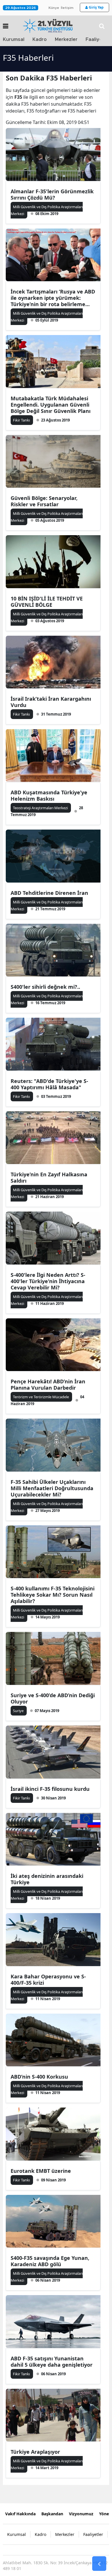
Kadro (40, 40)
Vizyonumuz (81, 2514)
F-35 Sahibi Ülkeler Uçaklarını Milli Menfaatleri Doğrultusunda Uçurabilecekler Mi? (52, 1488)
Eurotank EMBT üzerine (41, 2171)
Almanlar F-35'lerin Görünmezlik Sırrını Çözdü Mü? (52, 194)
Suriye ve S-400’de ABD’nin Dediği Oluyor (53, 1698)
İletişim (67, 8)
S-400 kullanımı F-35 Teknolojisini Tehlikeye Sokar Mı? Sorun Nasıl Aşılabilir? (53, 1595)
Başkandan (52, 2514)
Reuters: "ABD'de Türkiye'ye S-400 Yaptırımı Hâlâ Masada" (49, 1084)
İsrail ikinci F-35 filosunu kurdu (50, 1789)
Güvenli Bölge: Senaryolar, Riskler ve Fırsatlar (44, 501)
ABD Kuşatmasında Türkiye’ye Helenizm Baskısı (49, 795)
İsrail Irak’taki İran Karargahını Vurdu (51, 702)
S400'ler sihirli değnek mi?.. (45, 987)
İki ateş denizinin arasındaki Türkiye (47, 1879)
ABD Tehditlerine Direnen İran (49, 893)
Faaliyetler (93, 2534)
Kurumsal (14, 40)
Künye (54, 8)
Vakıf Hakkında (20, 2514)
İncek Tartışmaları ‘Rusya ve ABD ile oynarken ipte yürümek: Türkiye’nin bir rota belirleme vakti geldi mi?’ (53, 298)
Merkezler (66, 40)
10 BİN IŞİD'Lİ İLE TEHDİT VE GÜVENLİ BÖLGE (47, 602)
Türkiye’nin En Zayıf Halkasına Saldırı (49, 1177)
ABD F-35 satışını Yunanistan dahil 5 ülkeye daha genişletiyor (52, 2362)
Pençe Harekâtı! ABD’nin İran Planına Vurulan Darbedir (48, 1384)
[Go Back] (99, 2564)
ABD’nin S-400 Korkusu (39, 2077)
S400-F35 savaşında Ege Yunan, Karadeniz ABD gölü (50, 2261)
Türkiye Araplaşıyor (35, 2452)
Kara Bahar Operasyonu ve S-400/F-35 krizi (48, 1980)
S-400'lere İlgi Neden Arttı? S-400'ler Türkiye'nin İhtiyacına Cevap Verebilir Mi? (48, 1281)
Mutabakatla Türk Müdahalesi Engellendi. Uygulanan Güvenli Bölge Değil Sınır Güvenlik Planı (51, 405)
